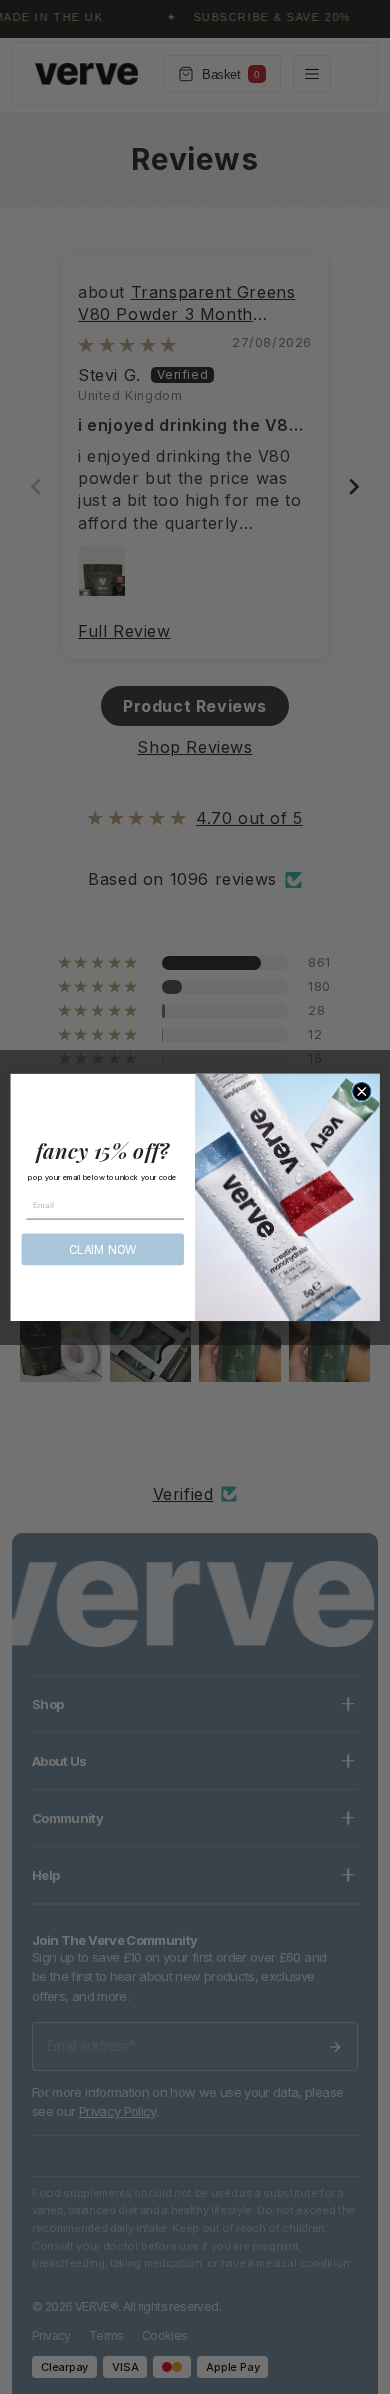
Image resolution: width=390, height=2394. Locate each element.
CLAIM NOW (103, 1249)
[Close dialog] (362, 1091)
